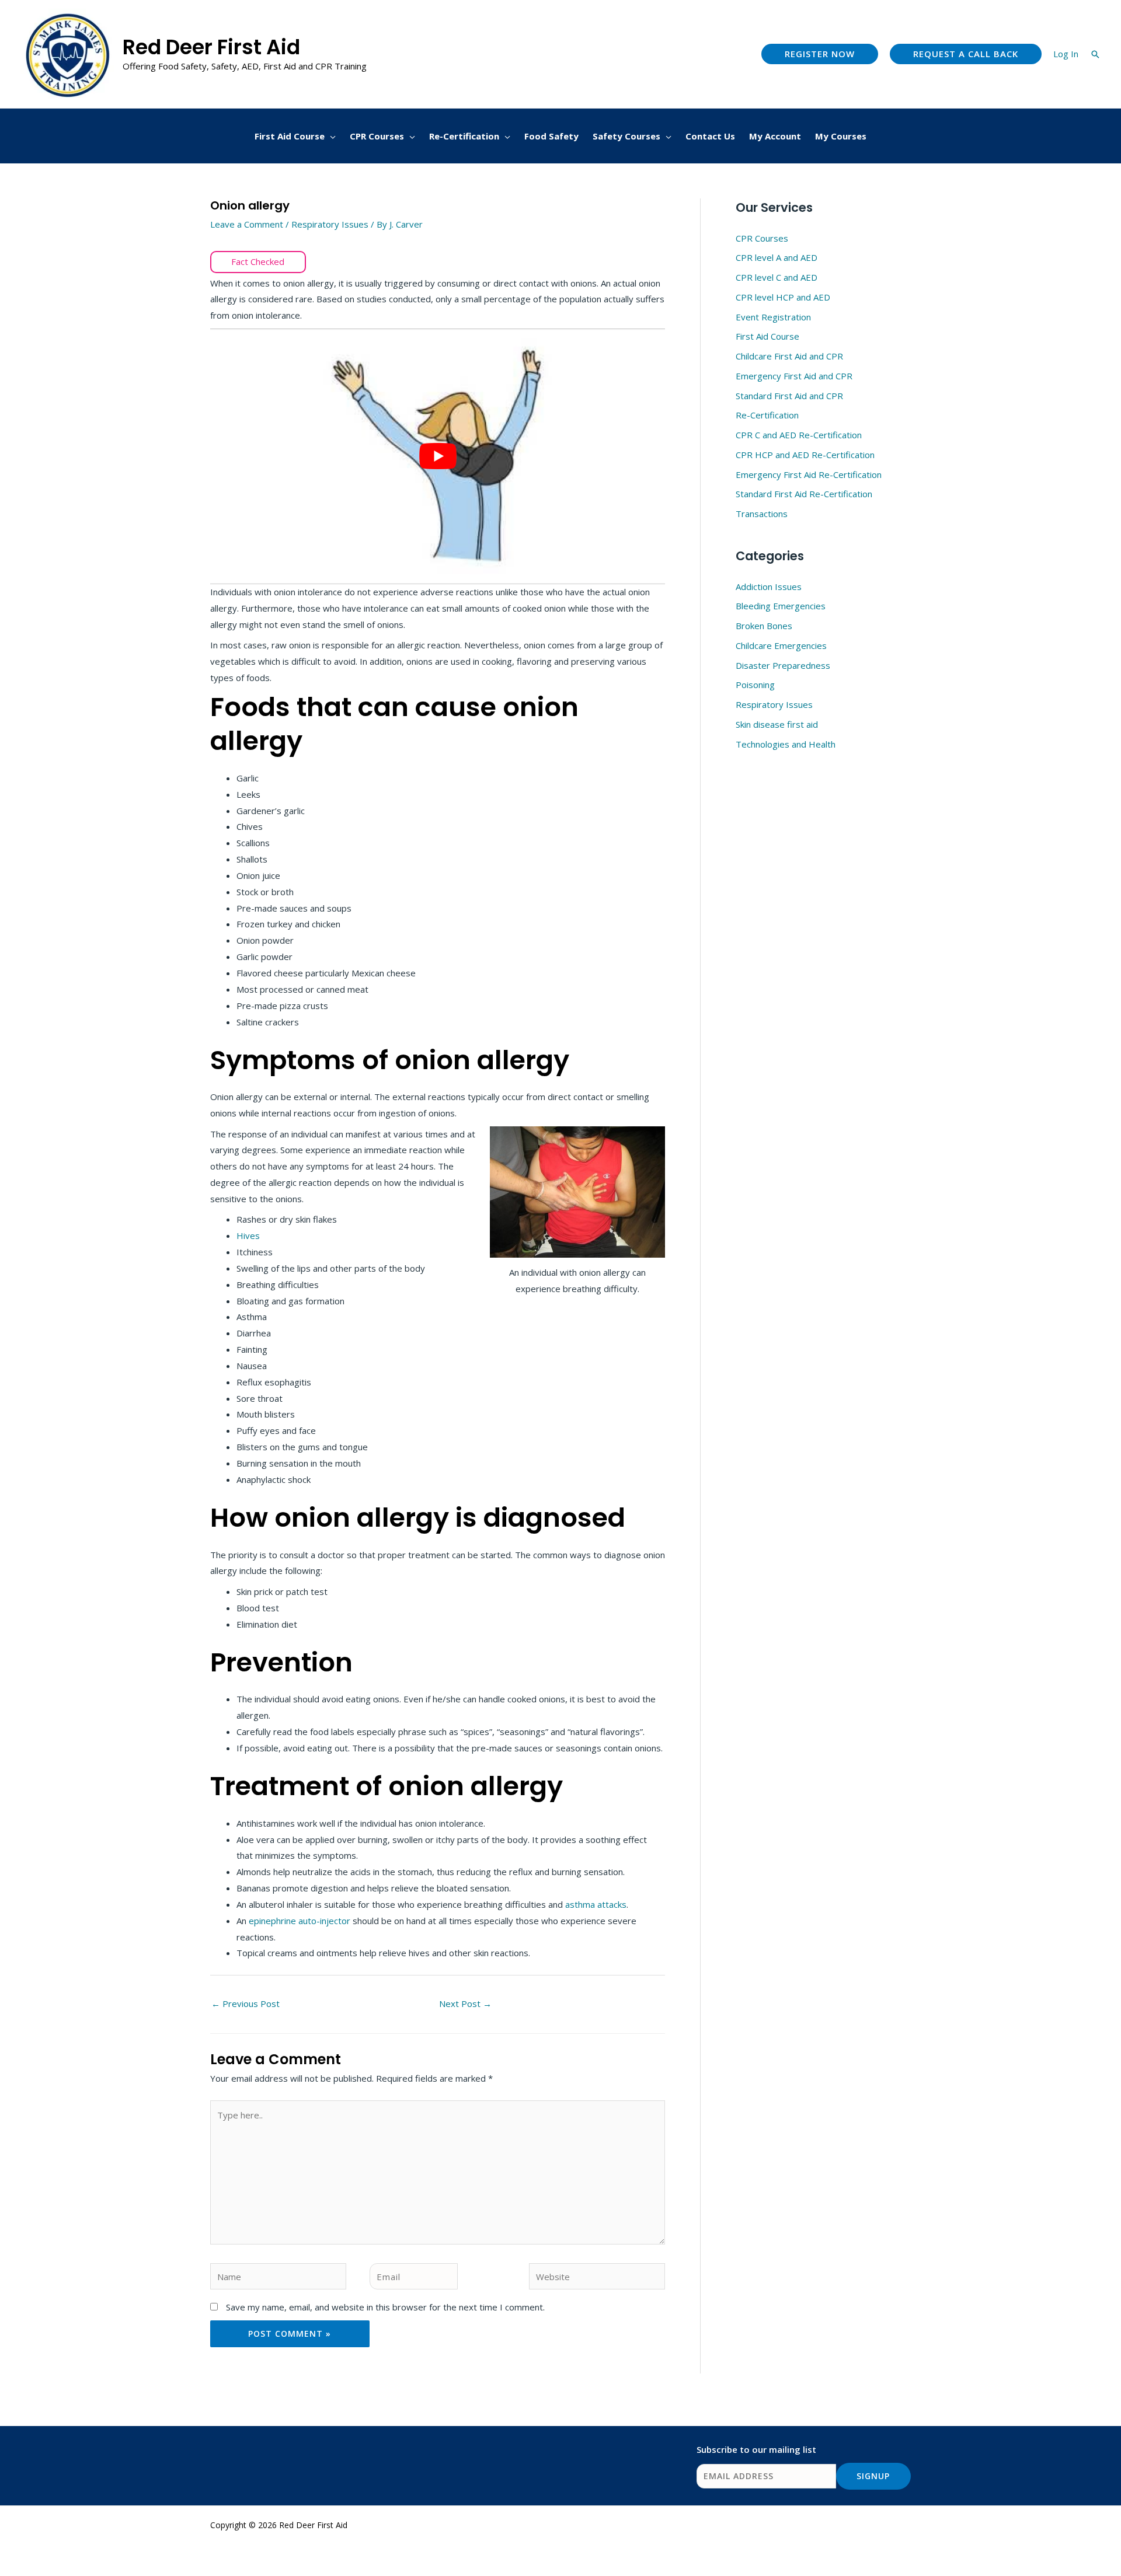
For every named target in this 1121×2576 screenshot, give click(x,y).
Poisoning (755, 685)
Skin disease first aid (777, 724)
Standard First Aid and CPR (789, 396)
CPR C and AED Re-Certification (799, 435)
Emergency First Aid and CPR (794, 376)
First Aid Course (767, 336)
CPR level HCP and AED (783, 297)
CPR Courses (762, 238)
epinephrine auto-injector (300, 1921)
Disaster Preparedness (783, 665)
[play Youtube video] (438, 456)
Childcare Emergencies (781, 645)
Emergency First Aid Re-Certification (809, 474)
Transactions (762, 514)
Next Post (465, 2003)
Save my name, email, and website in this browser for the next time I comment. (385, 2307)
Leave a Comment (247, 224)
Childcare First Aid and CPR (789, 356)
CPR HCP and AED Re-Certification (805, 455)
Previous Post (246, 2003)
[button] (820, 54)
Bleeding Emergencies (781, 606)
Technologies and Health (786, 744)
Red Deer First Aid (211, 47)
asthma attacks (596, 1904)
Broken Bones (764, 626)
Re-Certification (767, 415)
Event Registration (773, 317)
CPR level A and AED (777, 257)
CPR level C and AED (777, 277)
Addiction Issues (769, 587)
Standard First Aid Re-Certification (804, 494)
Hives (248, 1235)
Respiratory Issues (330, 224)
